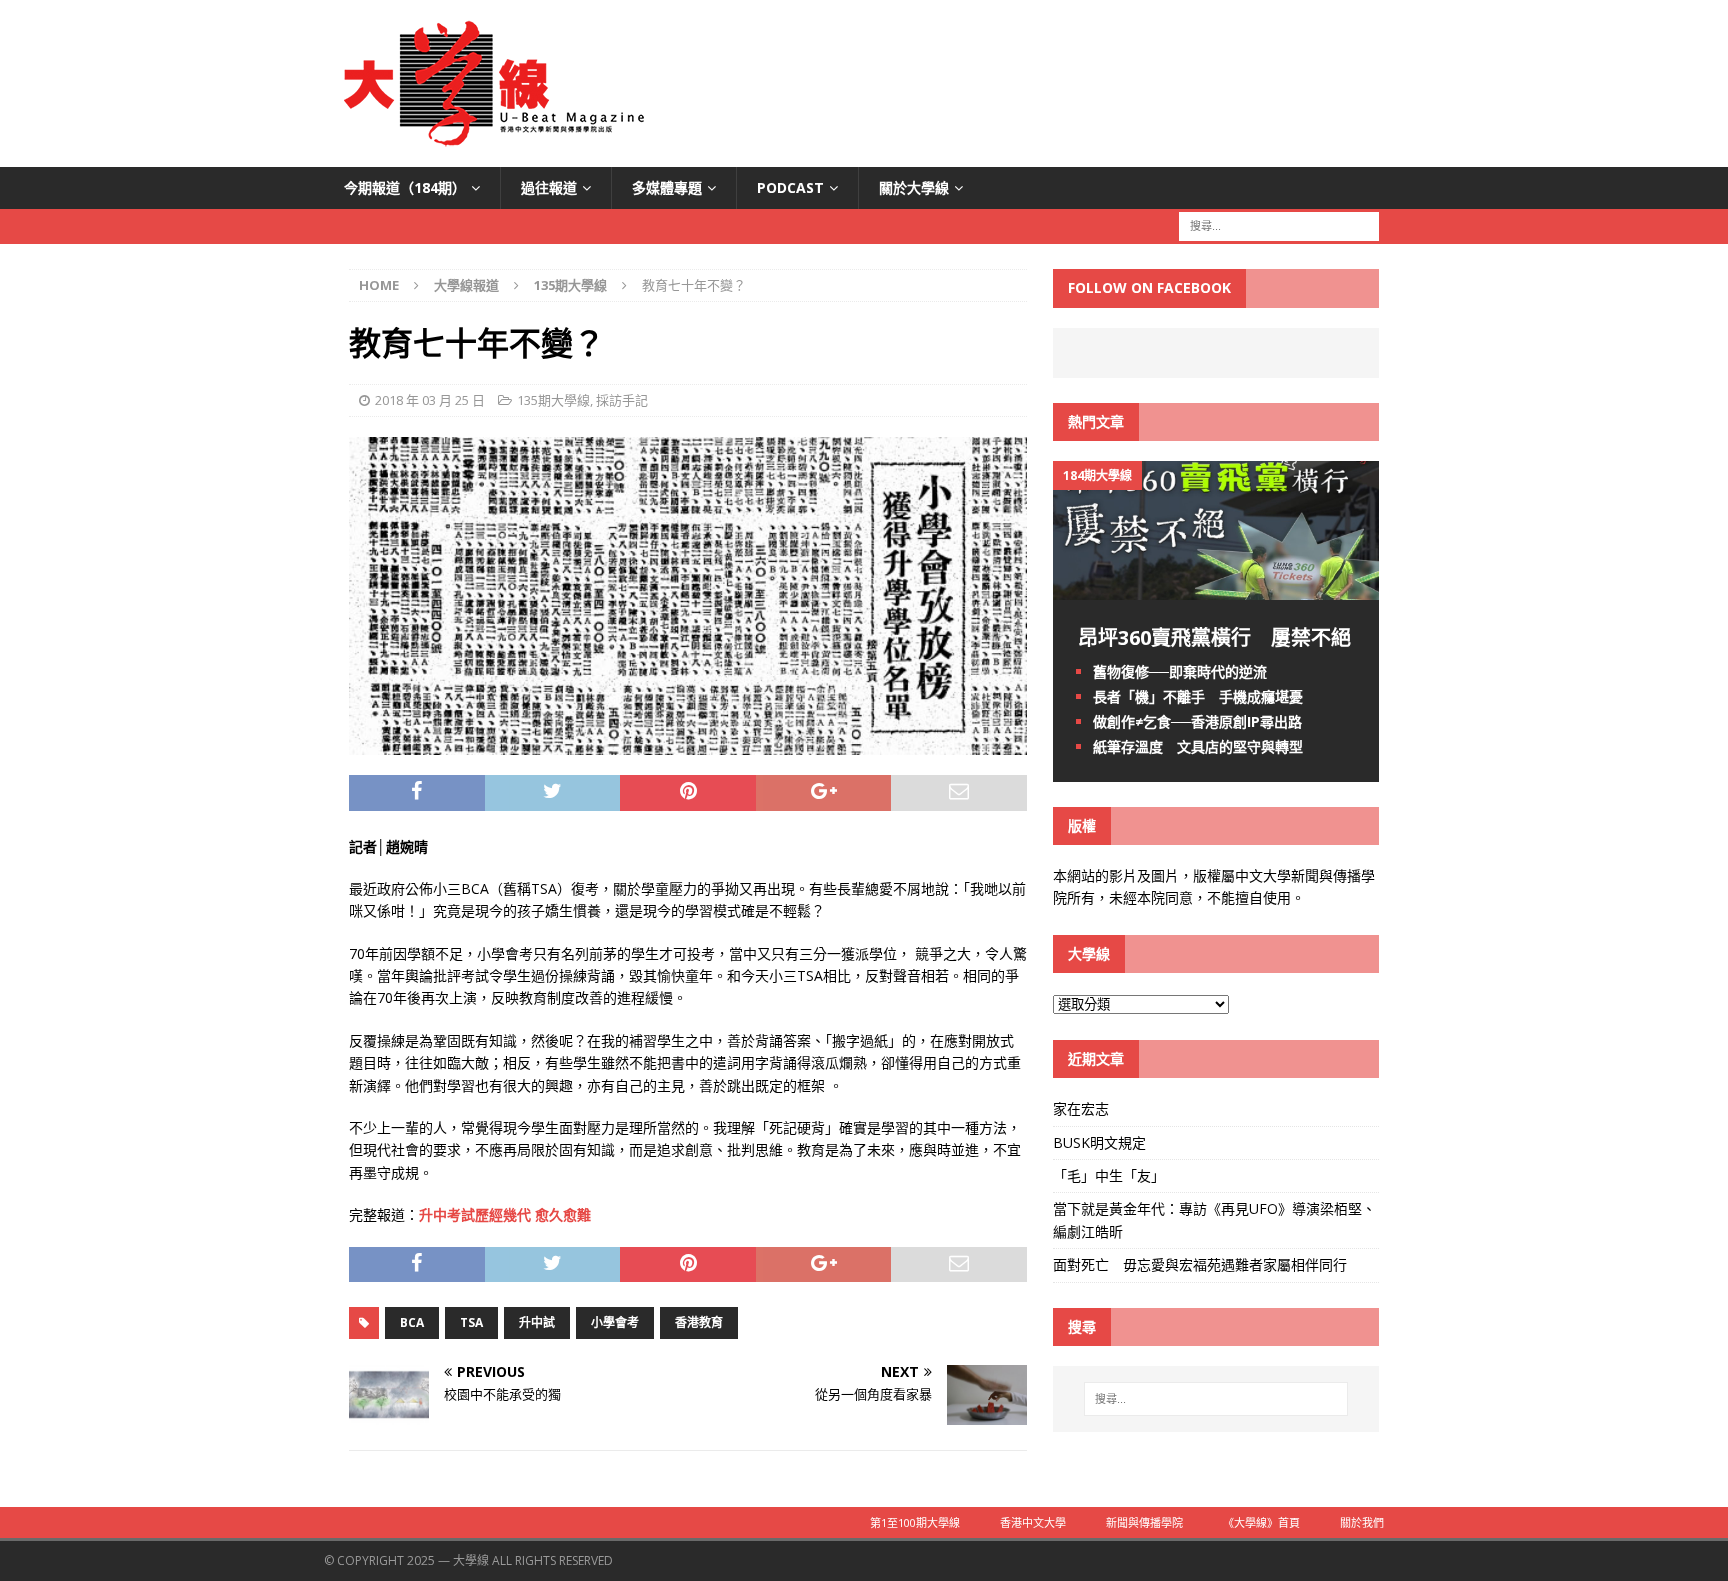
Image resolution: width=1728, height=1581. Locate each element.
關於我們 (1362, 1522)
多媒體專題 (667, 187)
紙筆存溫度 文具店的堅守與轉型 (1198, 746)
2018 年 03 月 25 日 (430, 400)
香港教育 (699, 1322)
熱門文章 (1096, 421)
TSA (471, 1322)
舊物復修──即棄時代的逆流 (1180, 671)
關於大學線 (914, 187)
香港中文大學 (1033, 1522)
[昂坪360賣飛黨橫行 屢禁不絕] (1216, 587)
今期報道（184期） (405, 187)
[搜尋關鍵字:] (1279, 225)
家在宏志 (1081, 1108)
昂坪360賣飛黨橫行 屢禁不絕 (1214, 637)
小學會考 (615, 1322)
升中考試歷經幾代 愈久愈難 (505, 1214)
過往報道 (549, 187)
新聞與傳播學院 (1144, 1522)
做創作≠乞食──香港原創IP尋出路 (1197, 721)
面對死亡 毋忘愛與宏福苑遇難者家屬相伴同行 (1202, 1264)
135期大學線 (553, 400)
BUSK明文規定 (1099, 1142)
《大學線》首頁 (1261, 1522)
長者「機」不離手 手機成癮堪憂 (1198, 696)
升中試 (537, 1322)
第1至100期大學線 (915, 1522)
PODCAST (790, 187)
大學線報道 (466, 285)
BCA (412, 1322)
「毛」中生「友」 (1109, 1175)
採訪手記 (622, 400)
